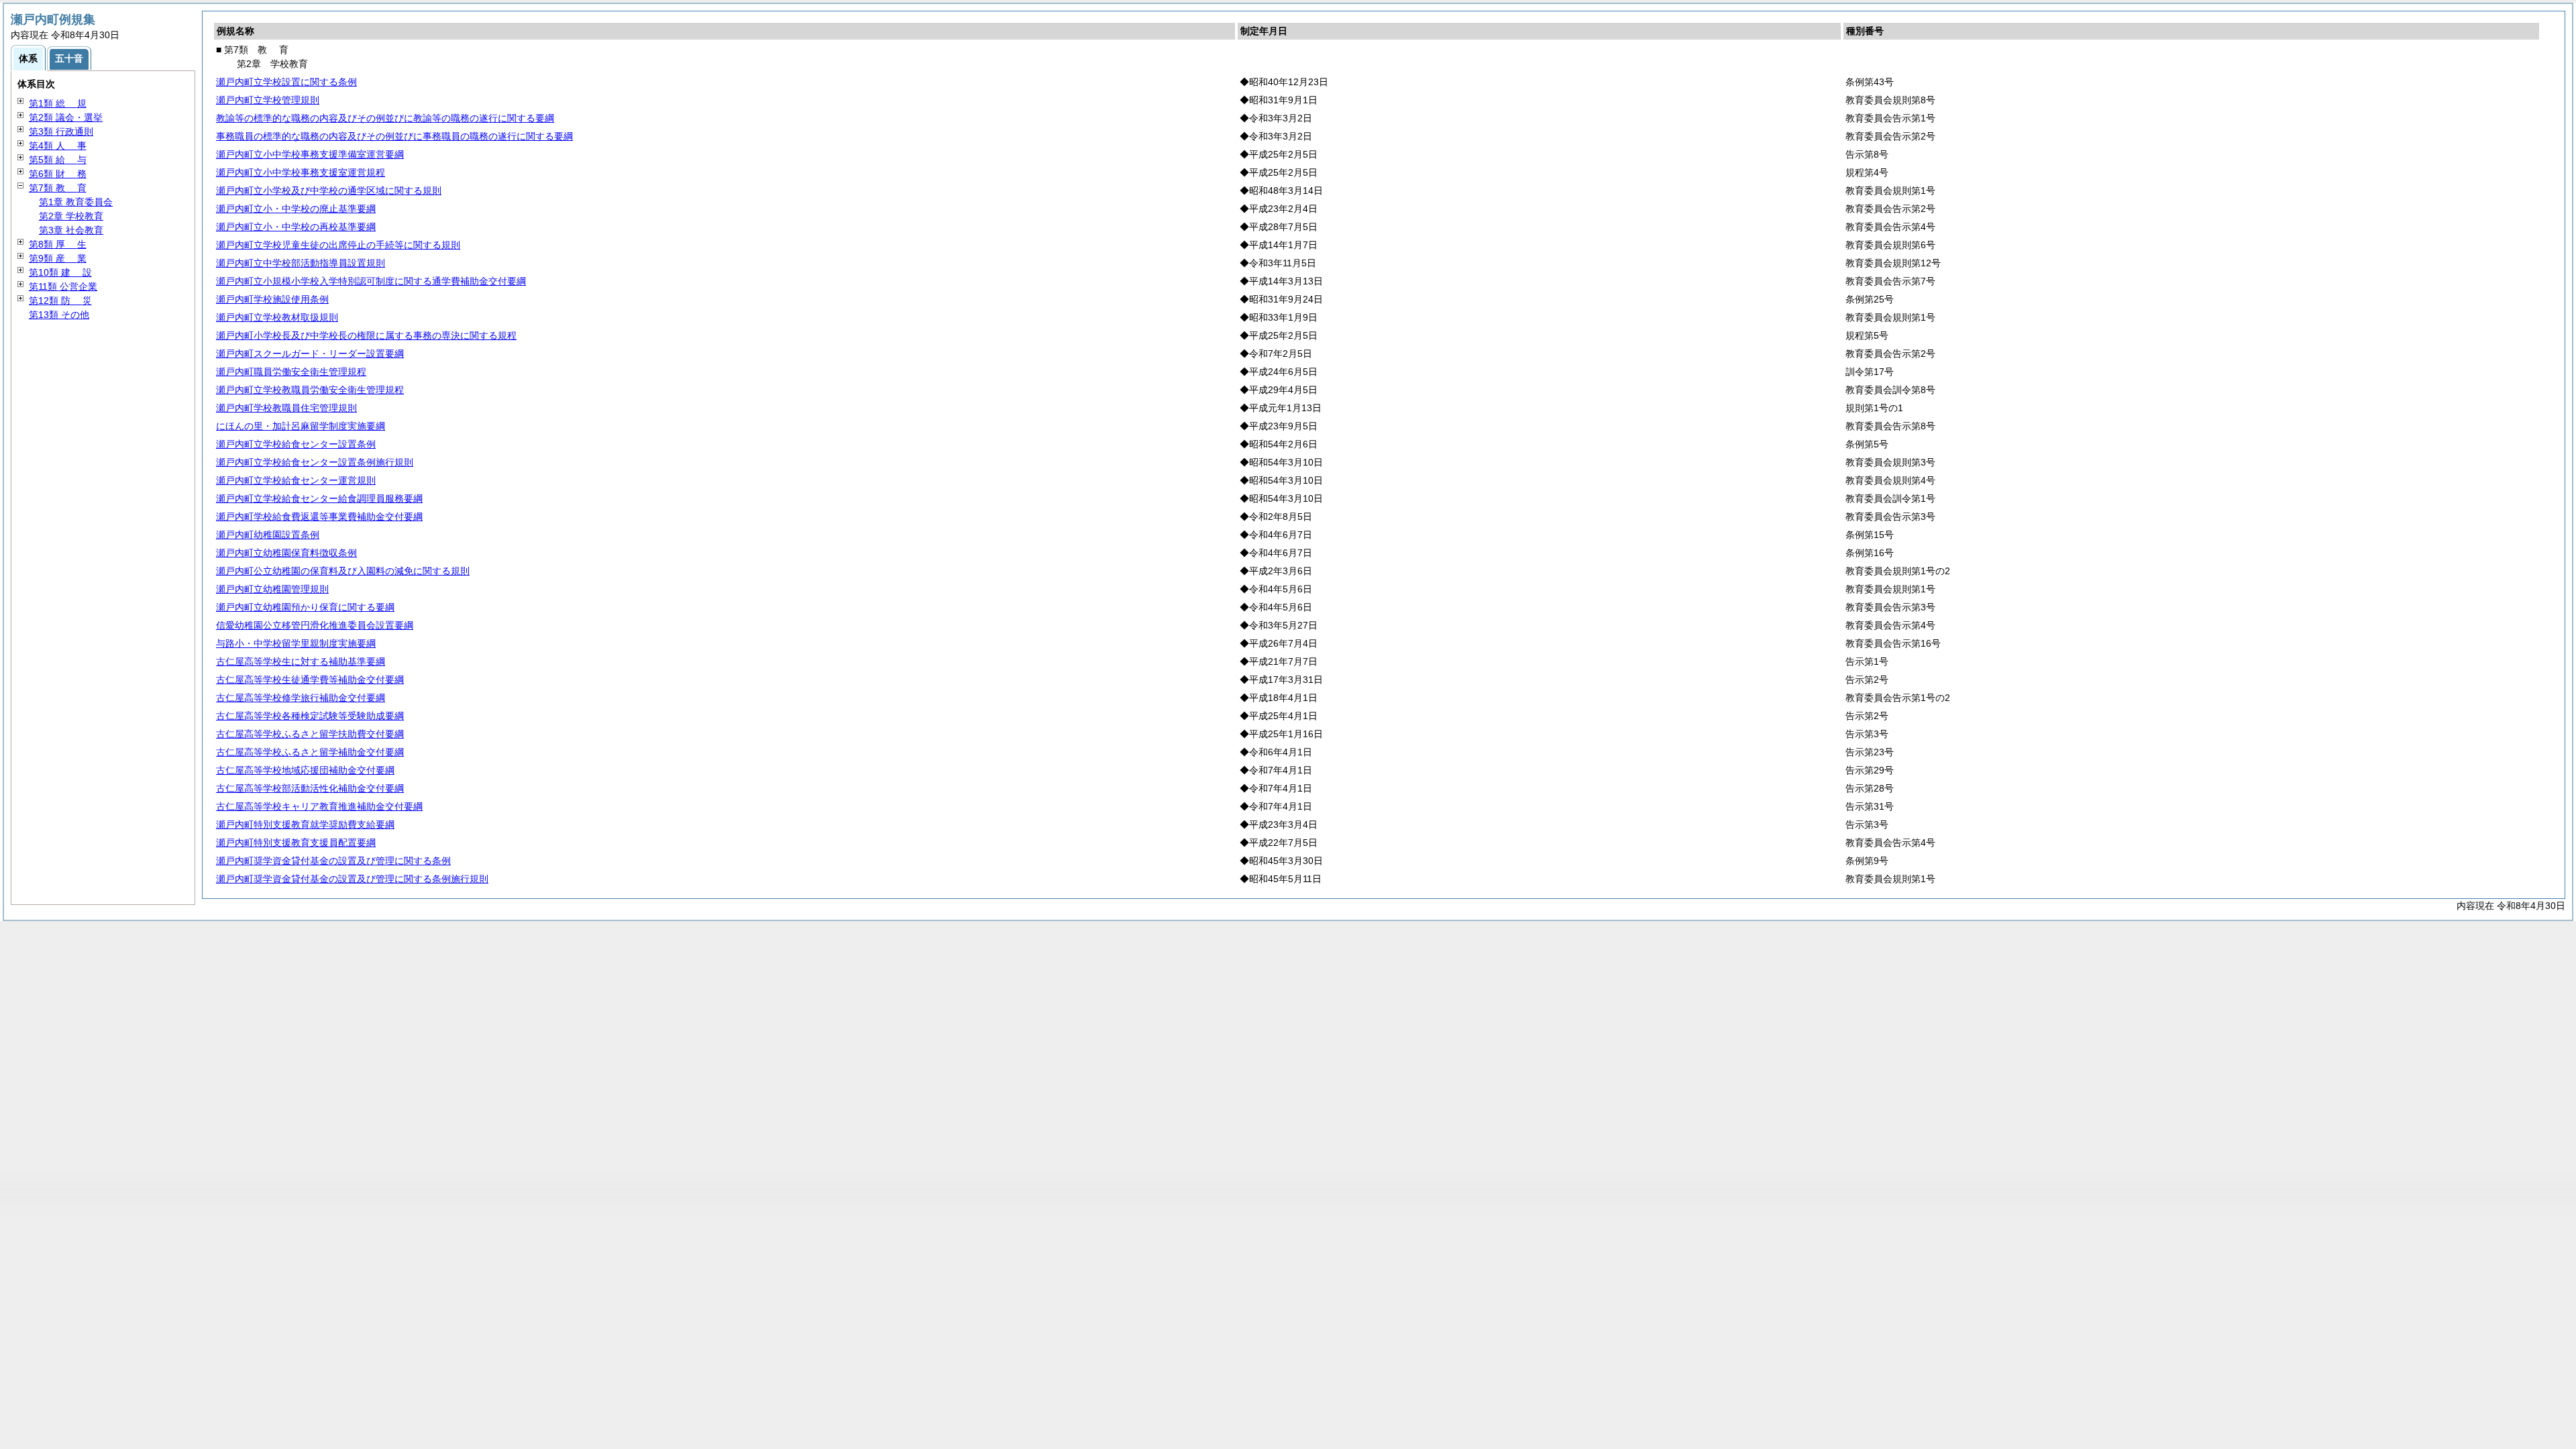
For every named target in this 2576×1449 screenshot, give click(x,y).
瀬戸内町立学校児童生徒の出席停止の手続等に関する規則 (338, 245)
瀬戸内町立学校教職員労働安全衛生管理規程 (310, 390)
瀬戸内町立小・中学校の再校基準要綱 (296, 227)
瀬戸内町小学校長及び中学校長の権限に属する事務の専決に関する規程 (366, 335)
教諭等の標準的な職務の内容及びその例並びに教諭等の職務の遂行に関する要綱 (385, 118)
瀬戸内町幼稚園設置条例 (268, 535)
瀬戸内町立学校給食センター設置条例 (296, 444)
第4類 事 (58, 146)
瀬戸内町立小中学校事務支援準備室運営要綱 (310, 154)
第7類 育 (58, 188)
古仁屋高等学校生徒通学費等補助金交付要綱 (310, 680)
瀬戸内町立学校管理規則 (268, 100)
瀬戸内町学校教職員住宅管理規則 (286, 408)
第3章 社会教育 (71, 230)
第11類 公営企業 (63, 286)
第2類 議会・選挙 (66, 117)
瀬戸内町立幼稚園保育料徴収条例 (286, 553)
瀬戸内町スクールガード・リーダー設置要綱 (310, 354)
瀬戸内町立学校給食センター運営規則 (296, 480)
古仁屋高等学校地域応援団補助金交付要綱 (305, 770)
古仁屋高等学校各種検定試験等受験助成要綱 (310, 716)
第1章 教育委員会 (76, 202)
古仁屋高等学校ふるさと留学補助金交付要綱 (310, 752)
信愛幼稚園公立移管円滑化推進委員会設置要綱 (315, 625)
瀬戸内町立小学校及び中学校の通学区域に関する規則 (329, 191)
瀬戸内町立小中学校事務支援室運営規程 (301, 172)
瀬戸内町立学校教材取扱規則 (277, 317)
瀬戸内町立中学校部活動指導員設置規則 (301, 263)
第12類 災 (60, 301)
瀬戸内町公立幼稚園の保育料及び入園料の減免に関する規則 (343, 571)
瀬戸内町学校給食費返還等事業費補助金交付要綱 (319, 517)
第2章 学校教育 (71, 216)
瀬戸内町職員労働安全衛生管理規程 (291, 372)
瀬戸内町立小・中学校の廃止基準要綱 (296, 209)
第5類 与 (58, 160)
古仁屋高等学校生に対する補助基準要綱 (301, 661)
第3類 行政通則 (61, 131)
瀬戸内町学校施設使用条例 (272, 299)
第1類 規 (58, 103)
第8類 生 (58, 244)
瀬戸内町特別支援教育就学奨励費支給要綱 (305, 824)
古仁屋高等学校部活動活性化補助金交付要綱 (310, 788)
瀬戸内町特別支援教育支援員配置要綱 (296, 843)
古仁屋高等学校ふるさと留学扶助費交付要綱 (310, 734)
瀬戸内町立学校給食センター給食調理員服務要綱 (319, 498)
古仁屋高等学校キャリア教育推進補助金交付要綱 (319, 806)
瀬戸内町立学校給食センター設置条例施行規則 (315, 462)
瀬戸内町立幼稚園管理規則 (272, 589)
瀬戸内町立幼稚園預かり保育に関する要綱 (305, 607)
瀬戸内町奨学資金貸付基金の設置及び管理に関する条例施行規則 (352, 879)
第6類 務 (58, 174)
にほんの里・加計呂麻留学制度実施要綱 (301, 426)
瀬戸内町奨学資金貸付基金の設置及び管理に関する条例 (333, 861)
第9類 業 (58, 258)
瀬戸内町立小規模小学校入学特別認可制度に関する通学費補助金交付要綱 (371, 281)
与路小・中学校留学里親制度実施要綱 (296, 643)
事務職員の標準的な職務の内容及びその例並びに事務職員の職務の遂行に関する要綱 (394, 136)
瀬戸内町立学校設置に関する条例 (286, 82)
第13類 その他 (59, 315)
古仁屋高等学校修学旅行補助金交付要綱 (301, 698)
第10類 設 (60, 272)
